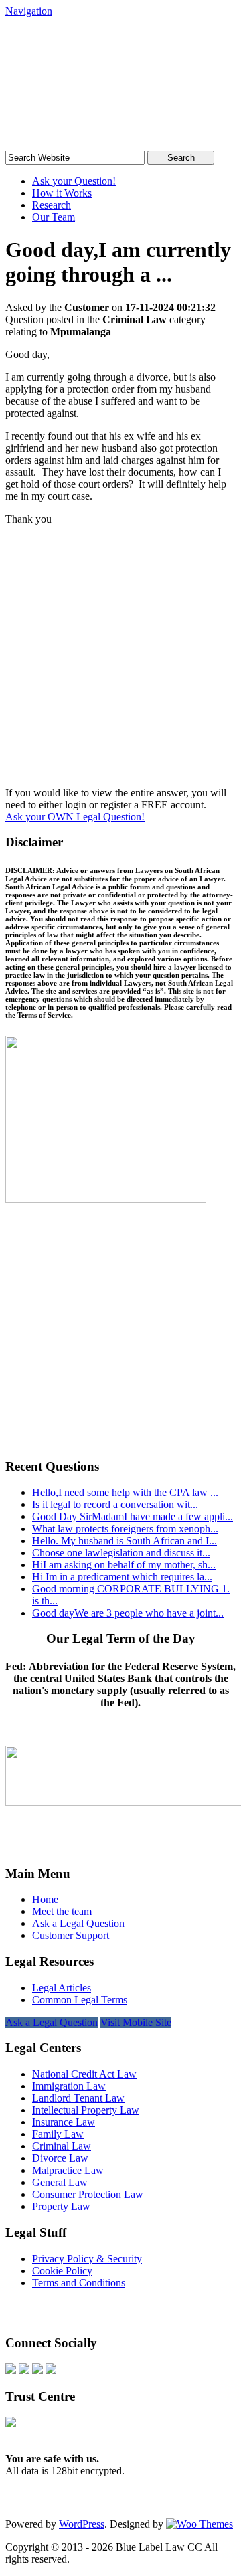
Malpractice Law (68, 2170)
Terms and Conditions (79, 2283)
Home (45, 1899)
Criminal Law (62, 2146)
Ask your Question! (74, 181)
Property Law (61, 2206)
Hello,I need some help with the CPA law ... (125, 1492)
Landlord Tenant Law (78, 2098)
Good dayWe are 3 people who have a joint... (128, 1613)
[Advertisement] (120, 661)
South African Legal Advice (106, 56)
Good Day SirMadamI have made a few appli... (133, 1516)
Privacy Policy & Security (87, 2259)
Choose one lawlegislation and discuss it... (121, 1553)
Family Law (58, 2134)
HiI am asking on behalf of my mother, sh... (124, 1565)
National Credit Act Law (84, 2074)
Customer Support (71, 1935)
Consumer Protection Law (88, 2194)
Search (181, 158)
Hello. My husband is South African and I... (125, 1541)
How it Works (62, 193)
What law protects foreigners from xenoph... (125, 1529)
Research (52, 205)
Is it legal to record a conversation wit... (115, 1504)
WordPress (82, 2524)
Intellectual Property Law (86, 2110)
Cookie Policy (62, 2271)
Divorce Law (60, 2158)
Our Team (54, 217)
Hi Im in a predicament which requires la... (122, 1577)
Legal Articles (62, 1988)
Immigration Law (69, 2086)
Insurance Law (64, 2122)
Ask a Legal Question (78, 1923)
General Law (60, 2182)
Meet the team (62, 1911)
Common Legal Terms (80, 2000)
